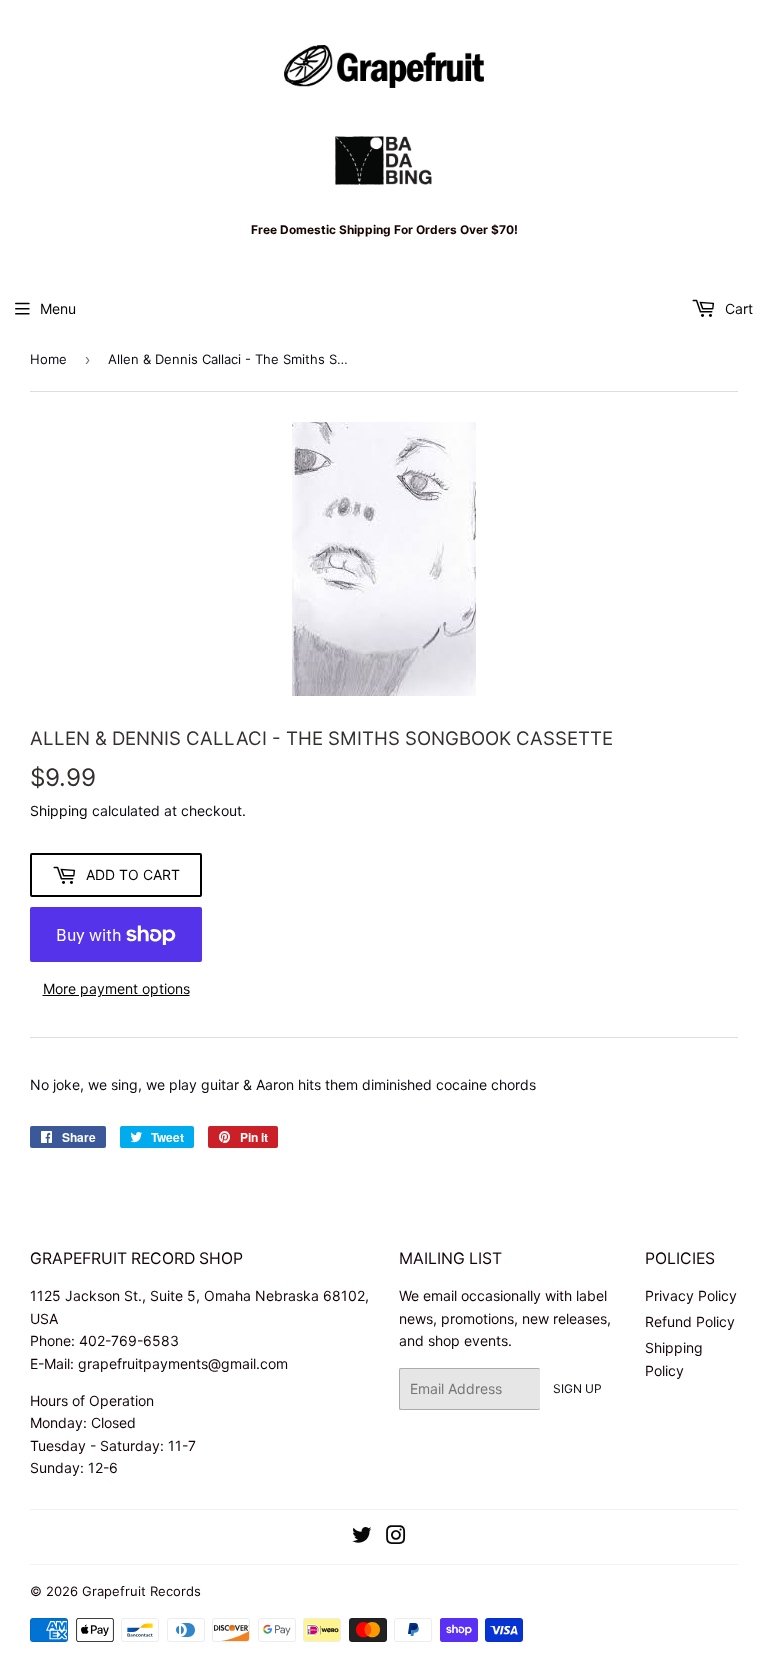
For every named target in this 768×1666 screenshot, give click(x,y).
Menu (58, 308)
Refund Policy (690, 1321)
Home (48, 359)
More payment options (116, 988)
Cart (737, 308)
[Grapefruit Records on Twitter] (362, 1537)
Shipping (59, 810)
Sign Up (577, 1388)
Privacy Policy (691, 1295)
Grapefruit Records (141, 1591)
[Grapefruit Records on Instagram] (396, 1537)
